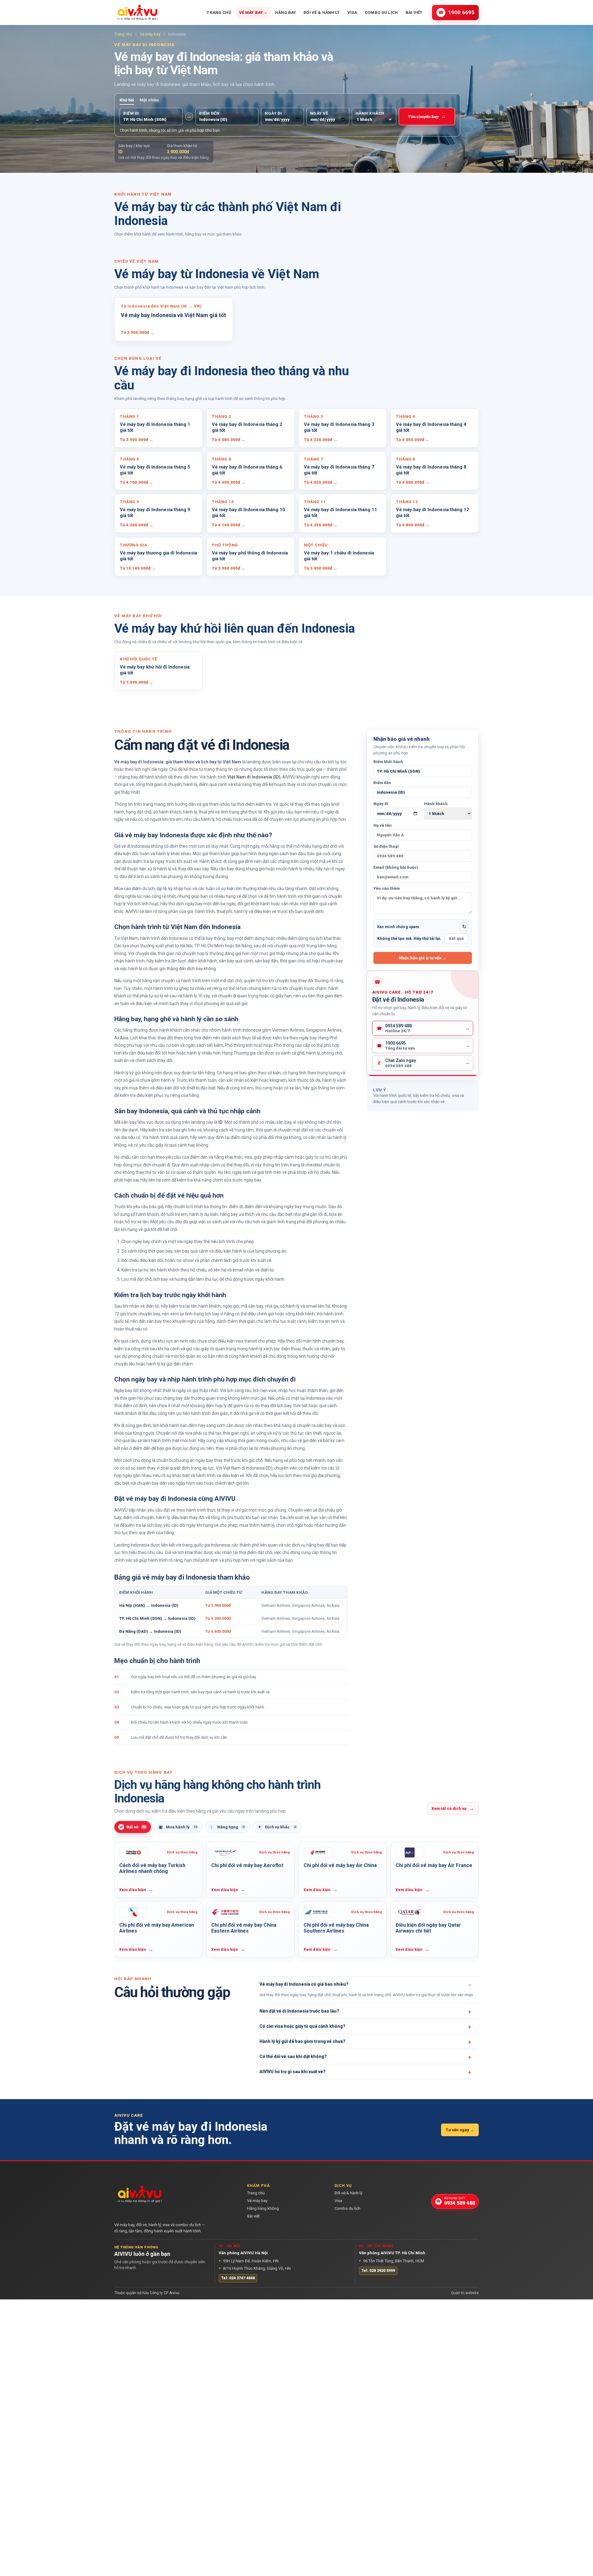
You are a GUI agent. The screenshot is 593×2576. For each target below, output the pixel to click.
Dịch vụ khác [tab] (277, 1827)
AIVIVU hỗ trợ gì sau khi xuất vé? (292, 2072)
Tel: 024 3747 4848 (238, 2278)
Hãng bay (285, 13)
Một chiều (149, 100)
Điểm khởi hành (388, 762)
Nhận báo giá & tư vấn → (423, 958)
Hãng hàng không (263, 2209)
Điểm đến (382, 783)
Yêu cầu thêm (387, 888)
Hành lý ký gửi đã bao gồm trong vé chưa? (302, 2042)
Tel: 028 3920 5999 (378, 2271)
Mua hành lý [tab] (178, 1827)
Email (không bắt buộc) (396, 867)
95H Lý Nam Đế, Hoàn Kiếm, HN (249, 2261)
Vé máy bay (253, 13)
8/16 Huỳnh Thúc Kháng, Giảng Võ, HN (255, 2268)
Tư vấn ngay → (460, 2130)
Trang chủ (219, 13)
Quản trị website (465, 2293)
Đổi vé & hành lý (322, 13)
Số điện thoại (386, 846)
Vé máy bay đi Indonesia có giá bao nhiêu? (304, 1984)
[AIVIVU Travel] (137, 12)
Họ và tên (383, 825)
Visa (352, 13)
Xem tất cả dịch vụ (453, 1808)
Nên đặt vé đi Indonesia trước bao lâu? (299, 2011)
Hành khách (436, 804)
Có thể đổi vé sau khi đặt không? (293, 2057)
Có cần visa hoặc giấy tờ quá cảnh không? (302, 2026)
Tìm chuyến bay (427, 116)
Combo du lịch (381, 13)
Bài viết (414, 13)
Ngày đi (381, 804)
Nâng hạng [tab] (227, 1827)
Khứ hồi (127, 100)
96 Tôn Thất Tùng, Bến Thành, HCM (391, 2261)
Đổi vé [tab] (133, 1827)
